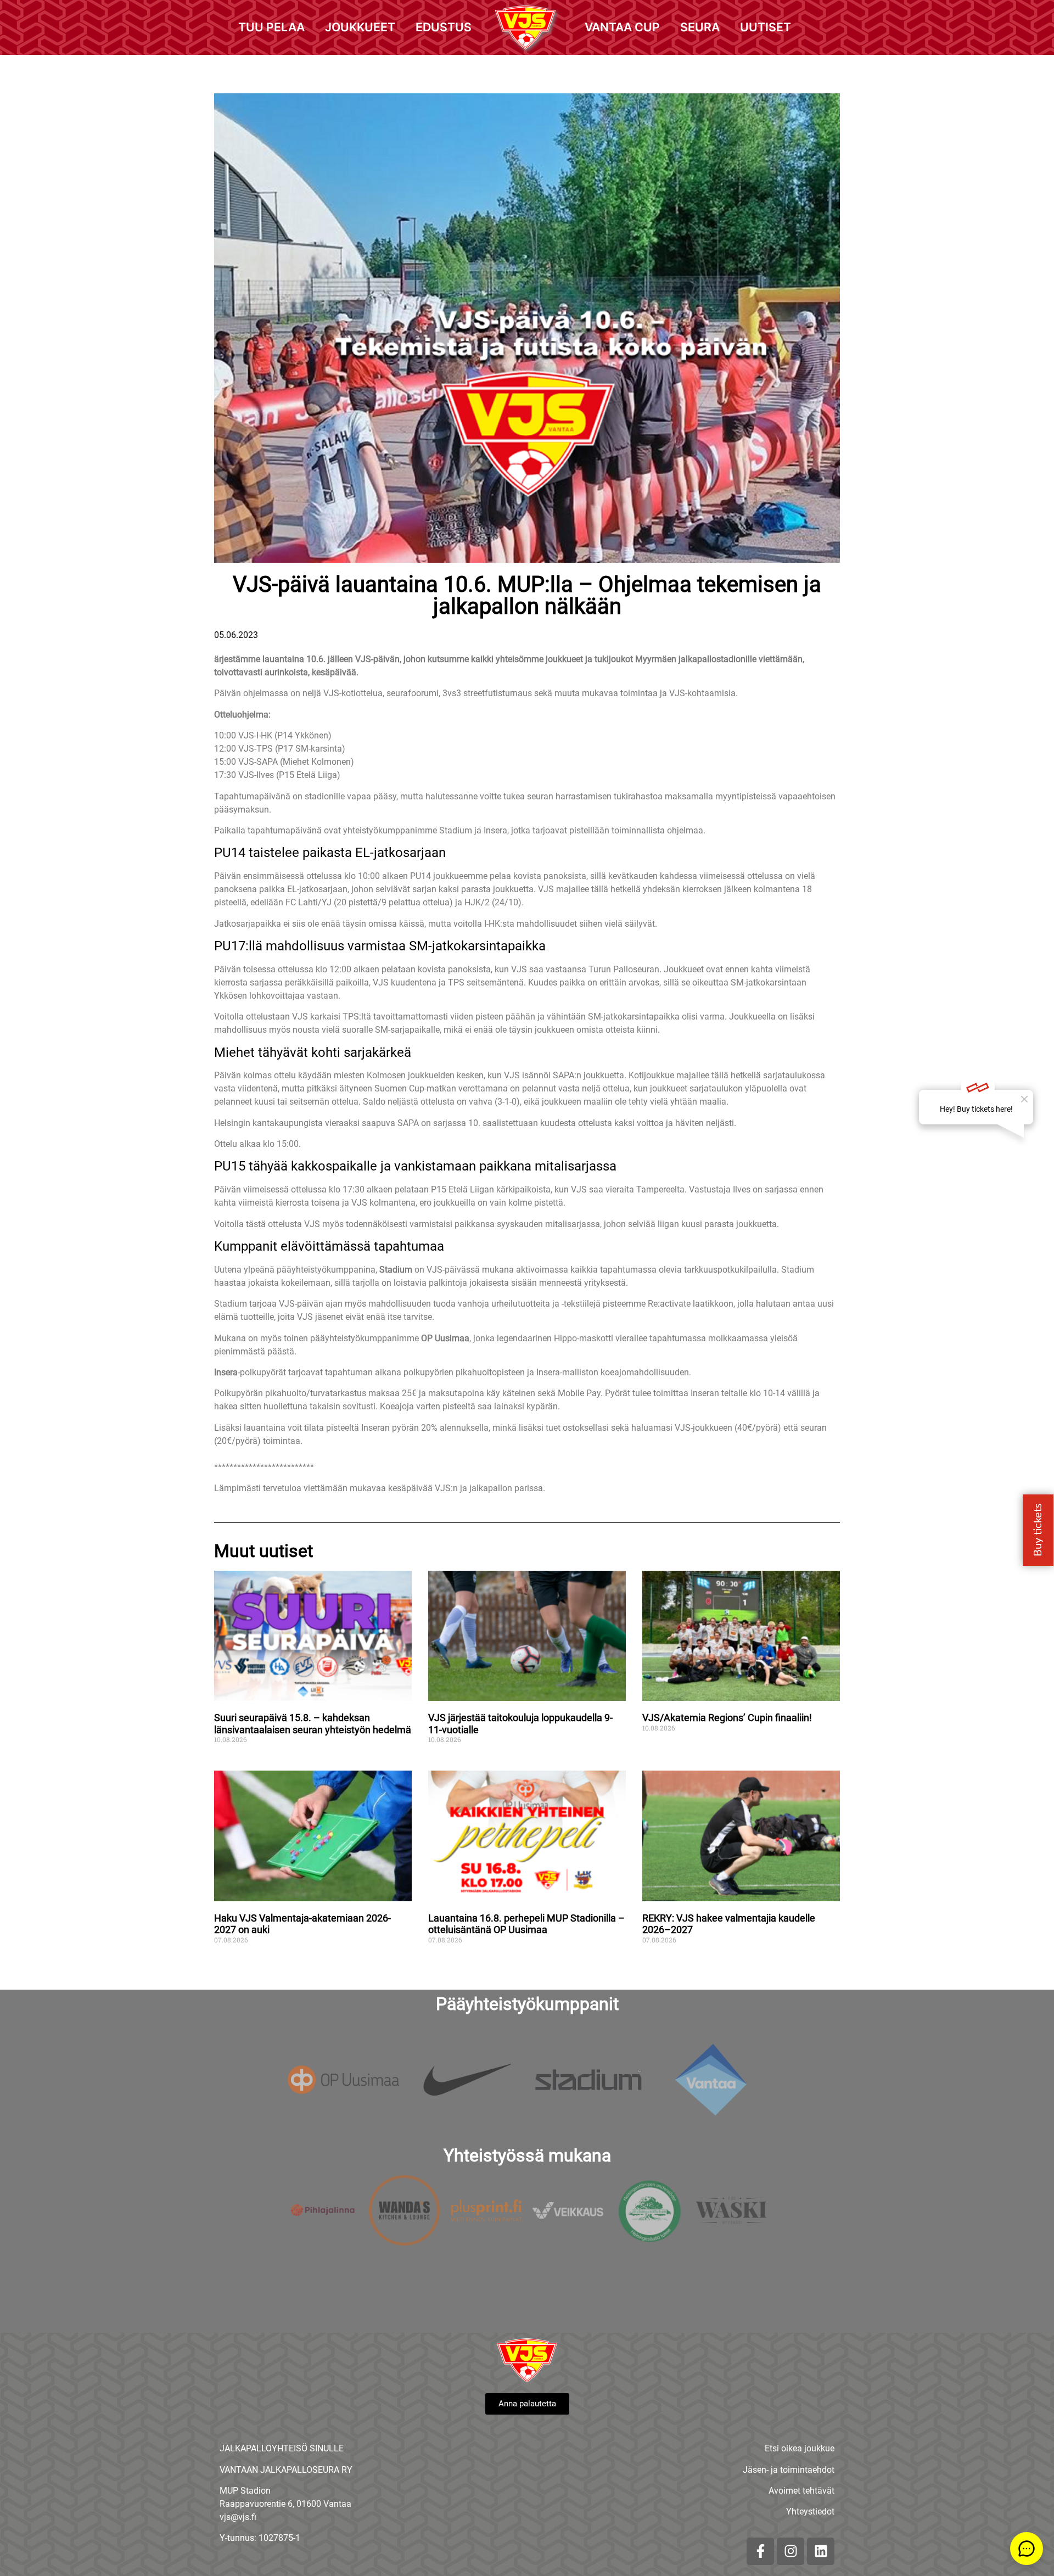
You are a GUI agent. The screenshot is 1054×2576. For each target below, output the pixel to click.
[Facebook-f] (760, 2551)
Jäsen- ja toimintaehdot (789, 2470)
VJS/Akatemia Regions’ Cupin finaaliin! (727, 1718)
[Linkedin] (821, 2551)
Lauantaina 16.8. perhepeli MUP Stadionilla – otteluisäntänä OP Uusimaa (526, 1924)
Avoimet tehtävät (801, 2491)
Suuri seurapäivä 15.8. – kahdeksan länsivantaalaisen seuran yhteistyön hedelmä (313, 1724)
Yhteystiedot (810, 2511)
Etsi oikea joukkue (800, 2448)
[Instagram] (790, 2551)
